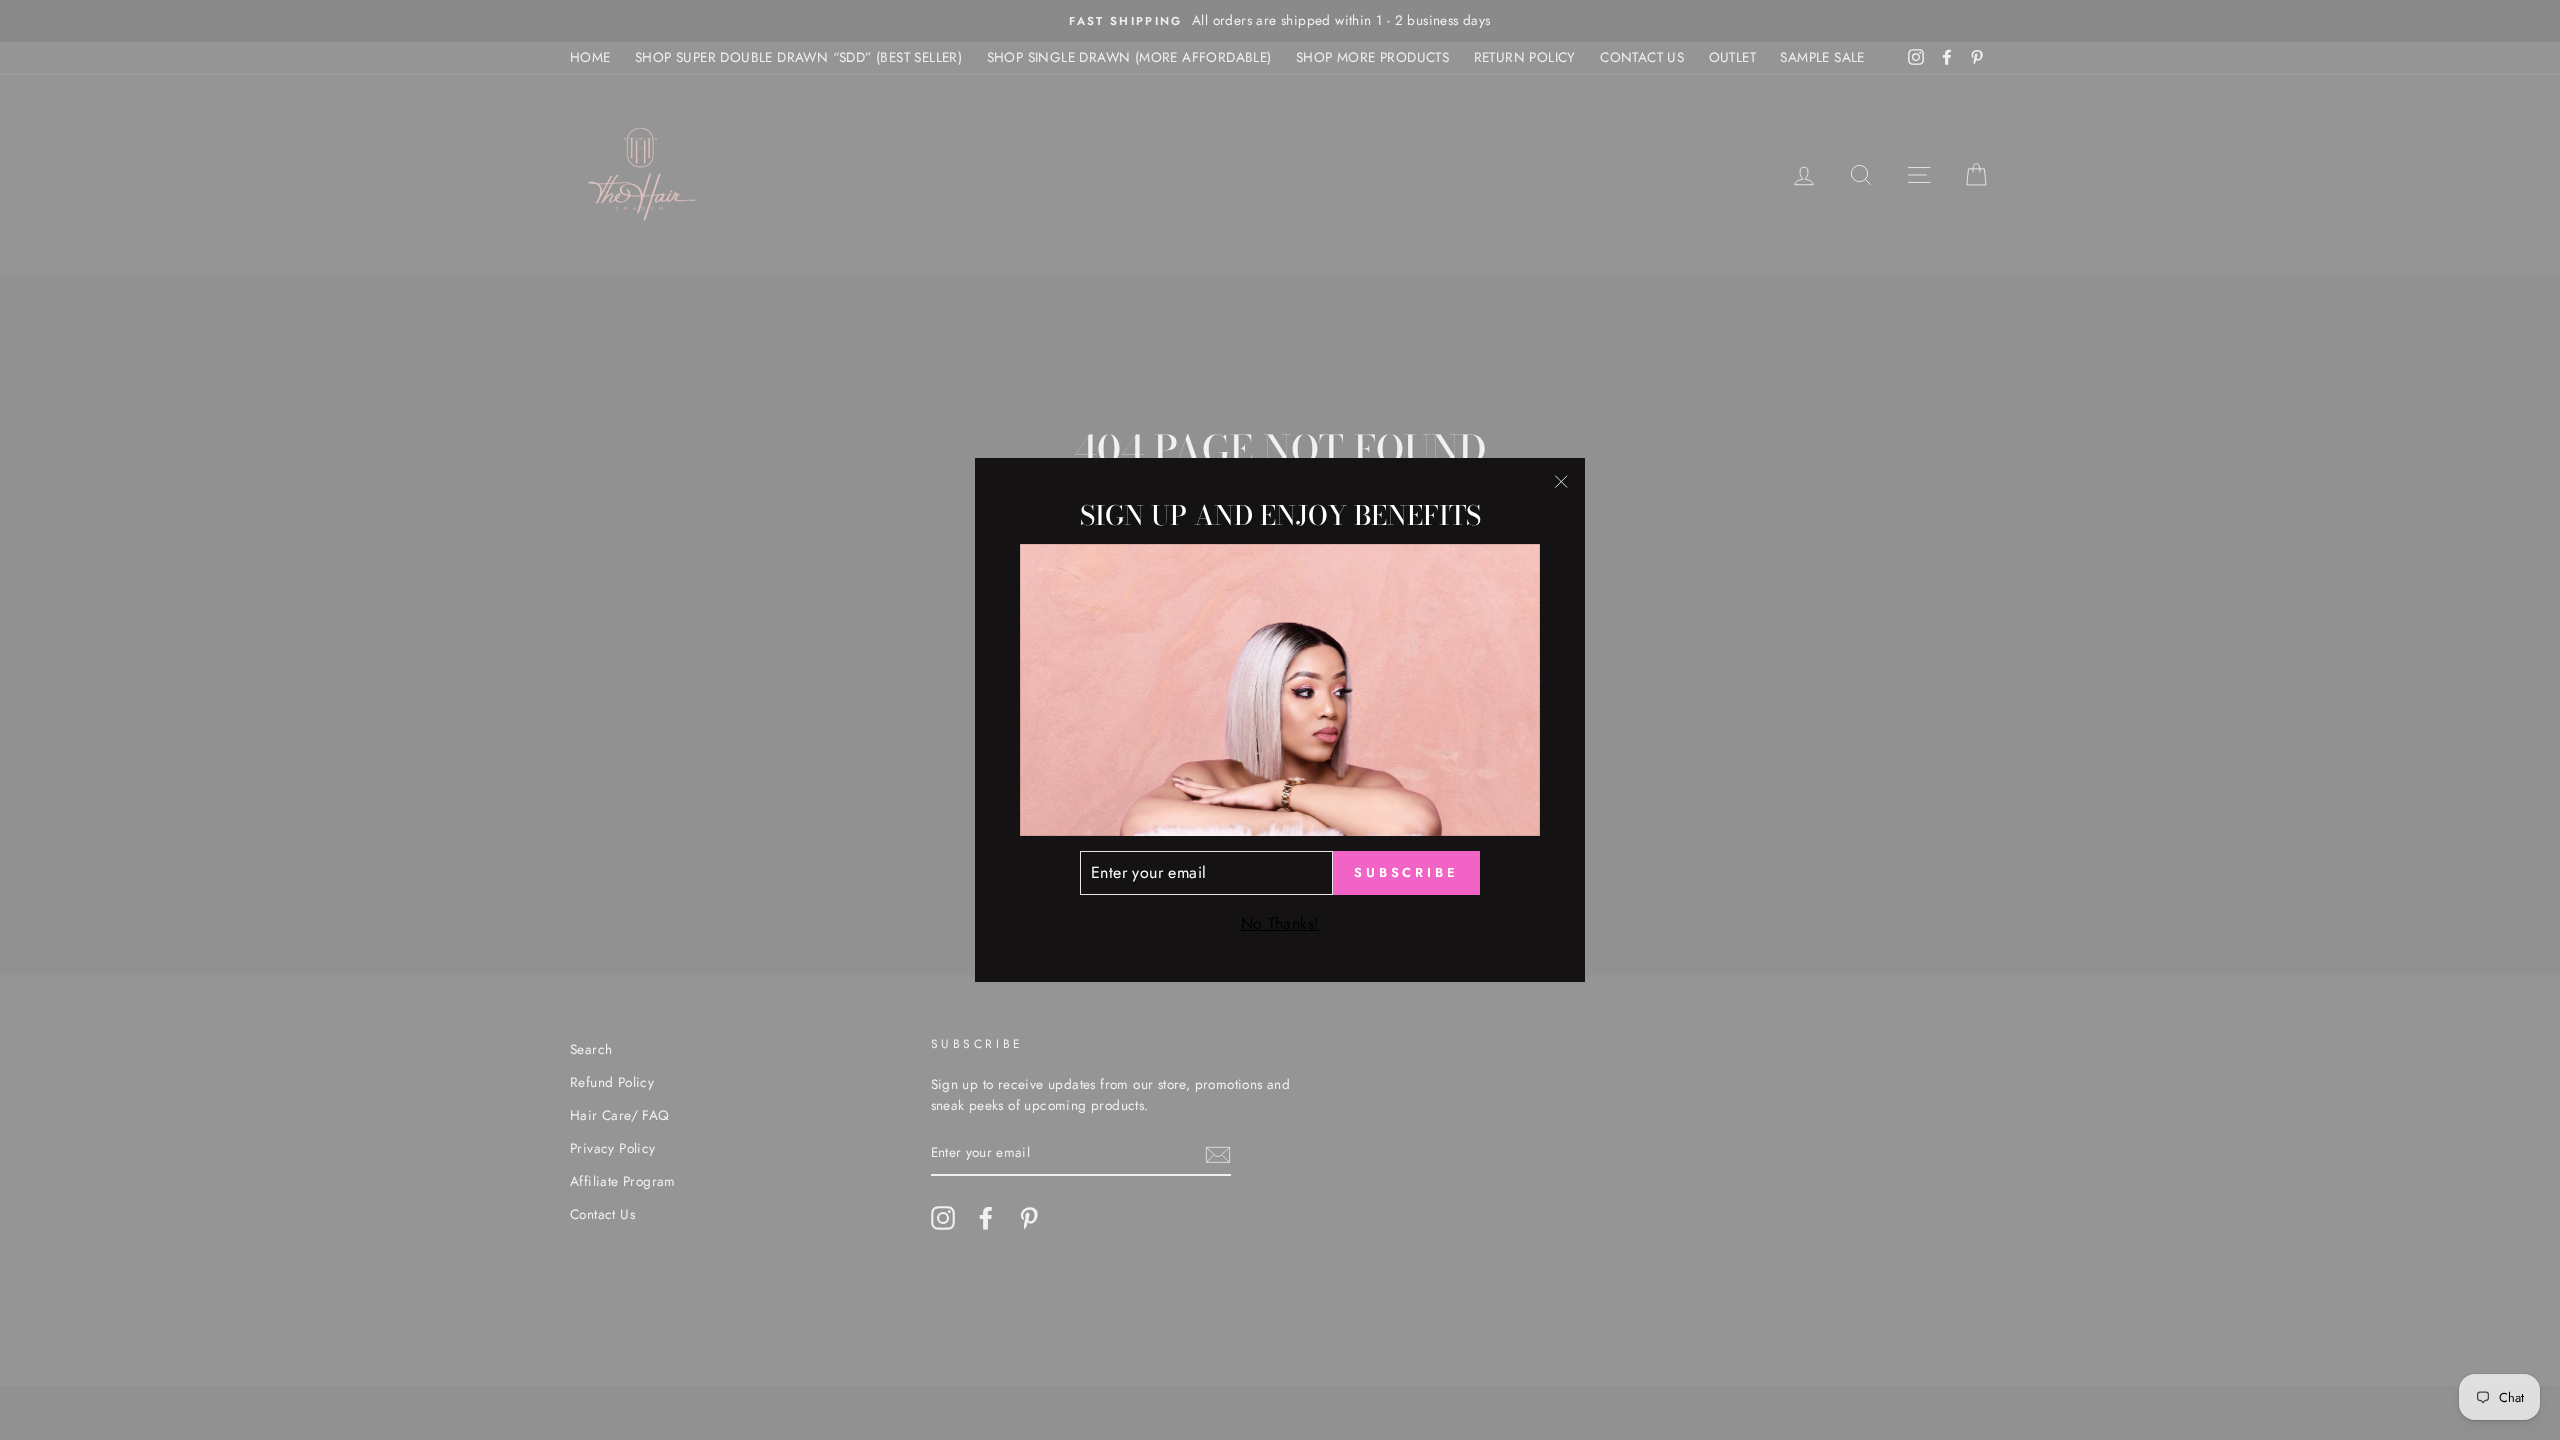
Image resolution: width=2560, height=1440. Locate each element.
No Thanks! (1280, 923)
